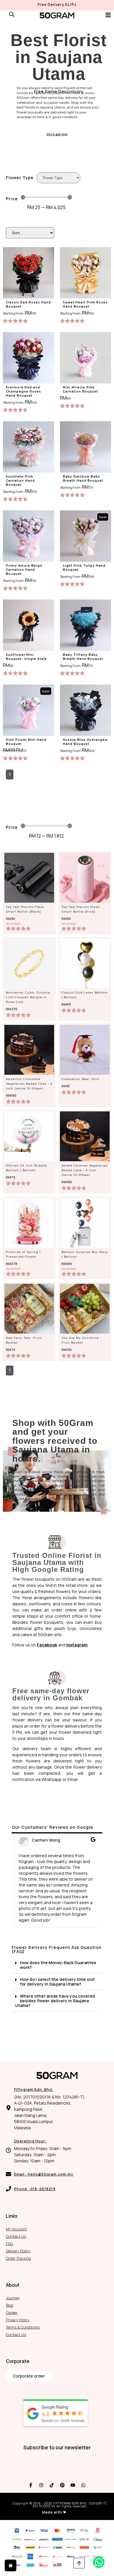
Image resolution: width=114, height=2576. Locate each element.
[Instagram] (41, 2485)
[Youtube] (73, 2485)
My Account (16, 2229)
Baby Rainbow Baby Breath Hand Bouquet (83, 479)
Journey (13, 2298)
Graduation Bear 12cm (81, 1079)
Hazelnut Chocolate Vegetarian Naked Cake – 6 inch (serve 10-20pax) (29, 1084)
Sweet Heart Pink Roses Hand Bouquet (85, 304)
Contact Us (16, 2236)
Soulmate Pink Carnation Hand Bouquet (20, 481)
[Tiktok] (52, 2485)
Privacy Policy (18, 2320)
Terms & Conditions (23, 2327)
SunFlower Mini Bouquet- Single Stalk (26, 657)
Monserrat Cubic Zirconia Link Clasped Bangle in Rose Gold (28, 997)
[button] (18, 1880)
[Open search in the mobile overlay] (12, 14)
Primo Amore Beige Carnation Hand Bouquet (24, 570)
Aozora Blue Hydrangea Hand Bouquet (85, 742)
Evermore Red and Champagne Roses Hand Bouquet (23, 392)
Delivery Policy (18, 2251)
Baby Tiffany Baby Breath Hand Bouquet (83, 657)
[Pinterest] (62, 2485)
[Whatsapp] (83, 2485)
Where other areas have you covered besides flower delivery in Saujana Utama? (55, 2001)
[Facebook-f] (31, 2485)
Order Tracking (18, 2258)
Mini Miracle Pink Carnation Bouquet (80, 389)
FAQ (9, 2244)
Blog (9, 2305)
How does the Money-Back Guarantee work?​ (58, 1965)
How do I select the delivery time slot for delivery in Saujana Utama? (57, 1982)
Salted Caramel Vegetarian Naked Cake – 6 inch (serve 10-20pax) (85, 1170)
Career (12, 2312)
